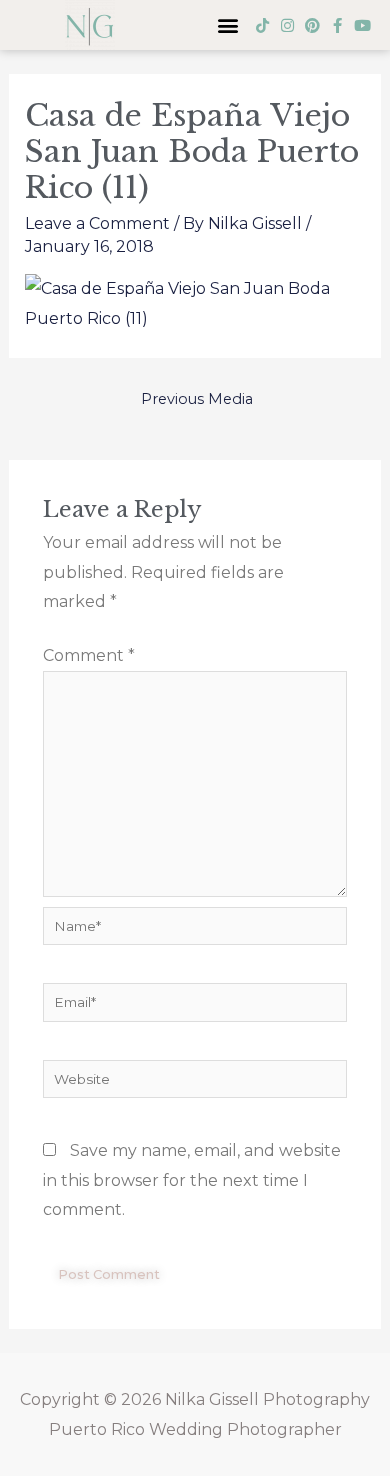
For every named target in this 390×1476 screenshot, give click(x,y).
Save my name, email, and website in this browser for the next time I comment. (192, 1180)
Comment (89, 655)
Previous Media (197, 399)
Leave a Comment (97, 223)
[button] (227, 25)
